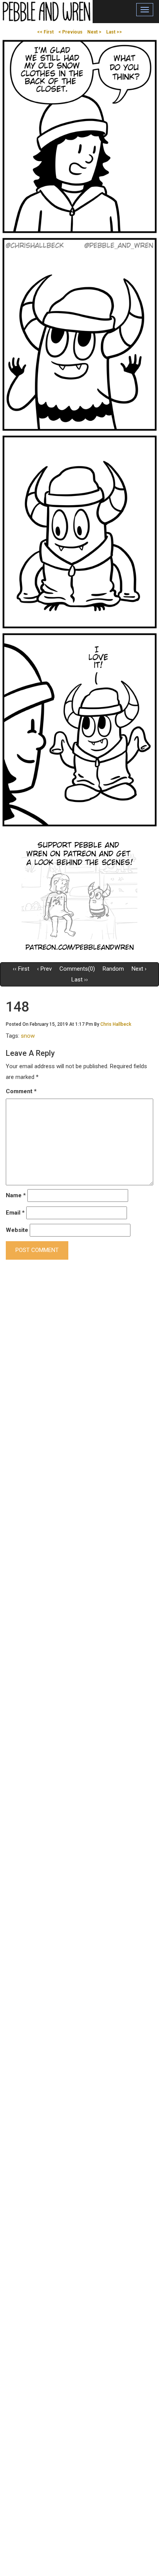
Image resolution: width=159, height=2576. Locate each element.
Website (17, 1230)
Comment (21, 1091)
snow (28, 1036)
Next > (94, 32)
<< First (45, 32)
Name (16, 1195)
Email (15, 1213)
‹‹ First (21, 969)
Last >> (114, 32)
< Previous (70, 32)
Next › (139, 969)
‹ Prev (44, 969)
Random (113, 969)
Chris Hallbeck (116, 1024)
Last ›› (80, 980)
